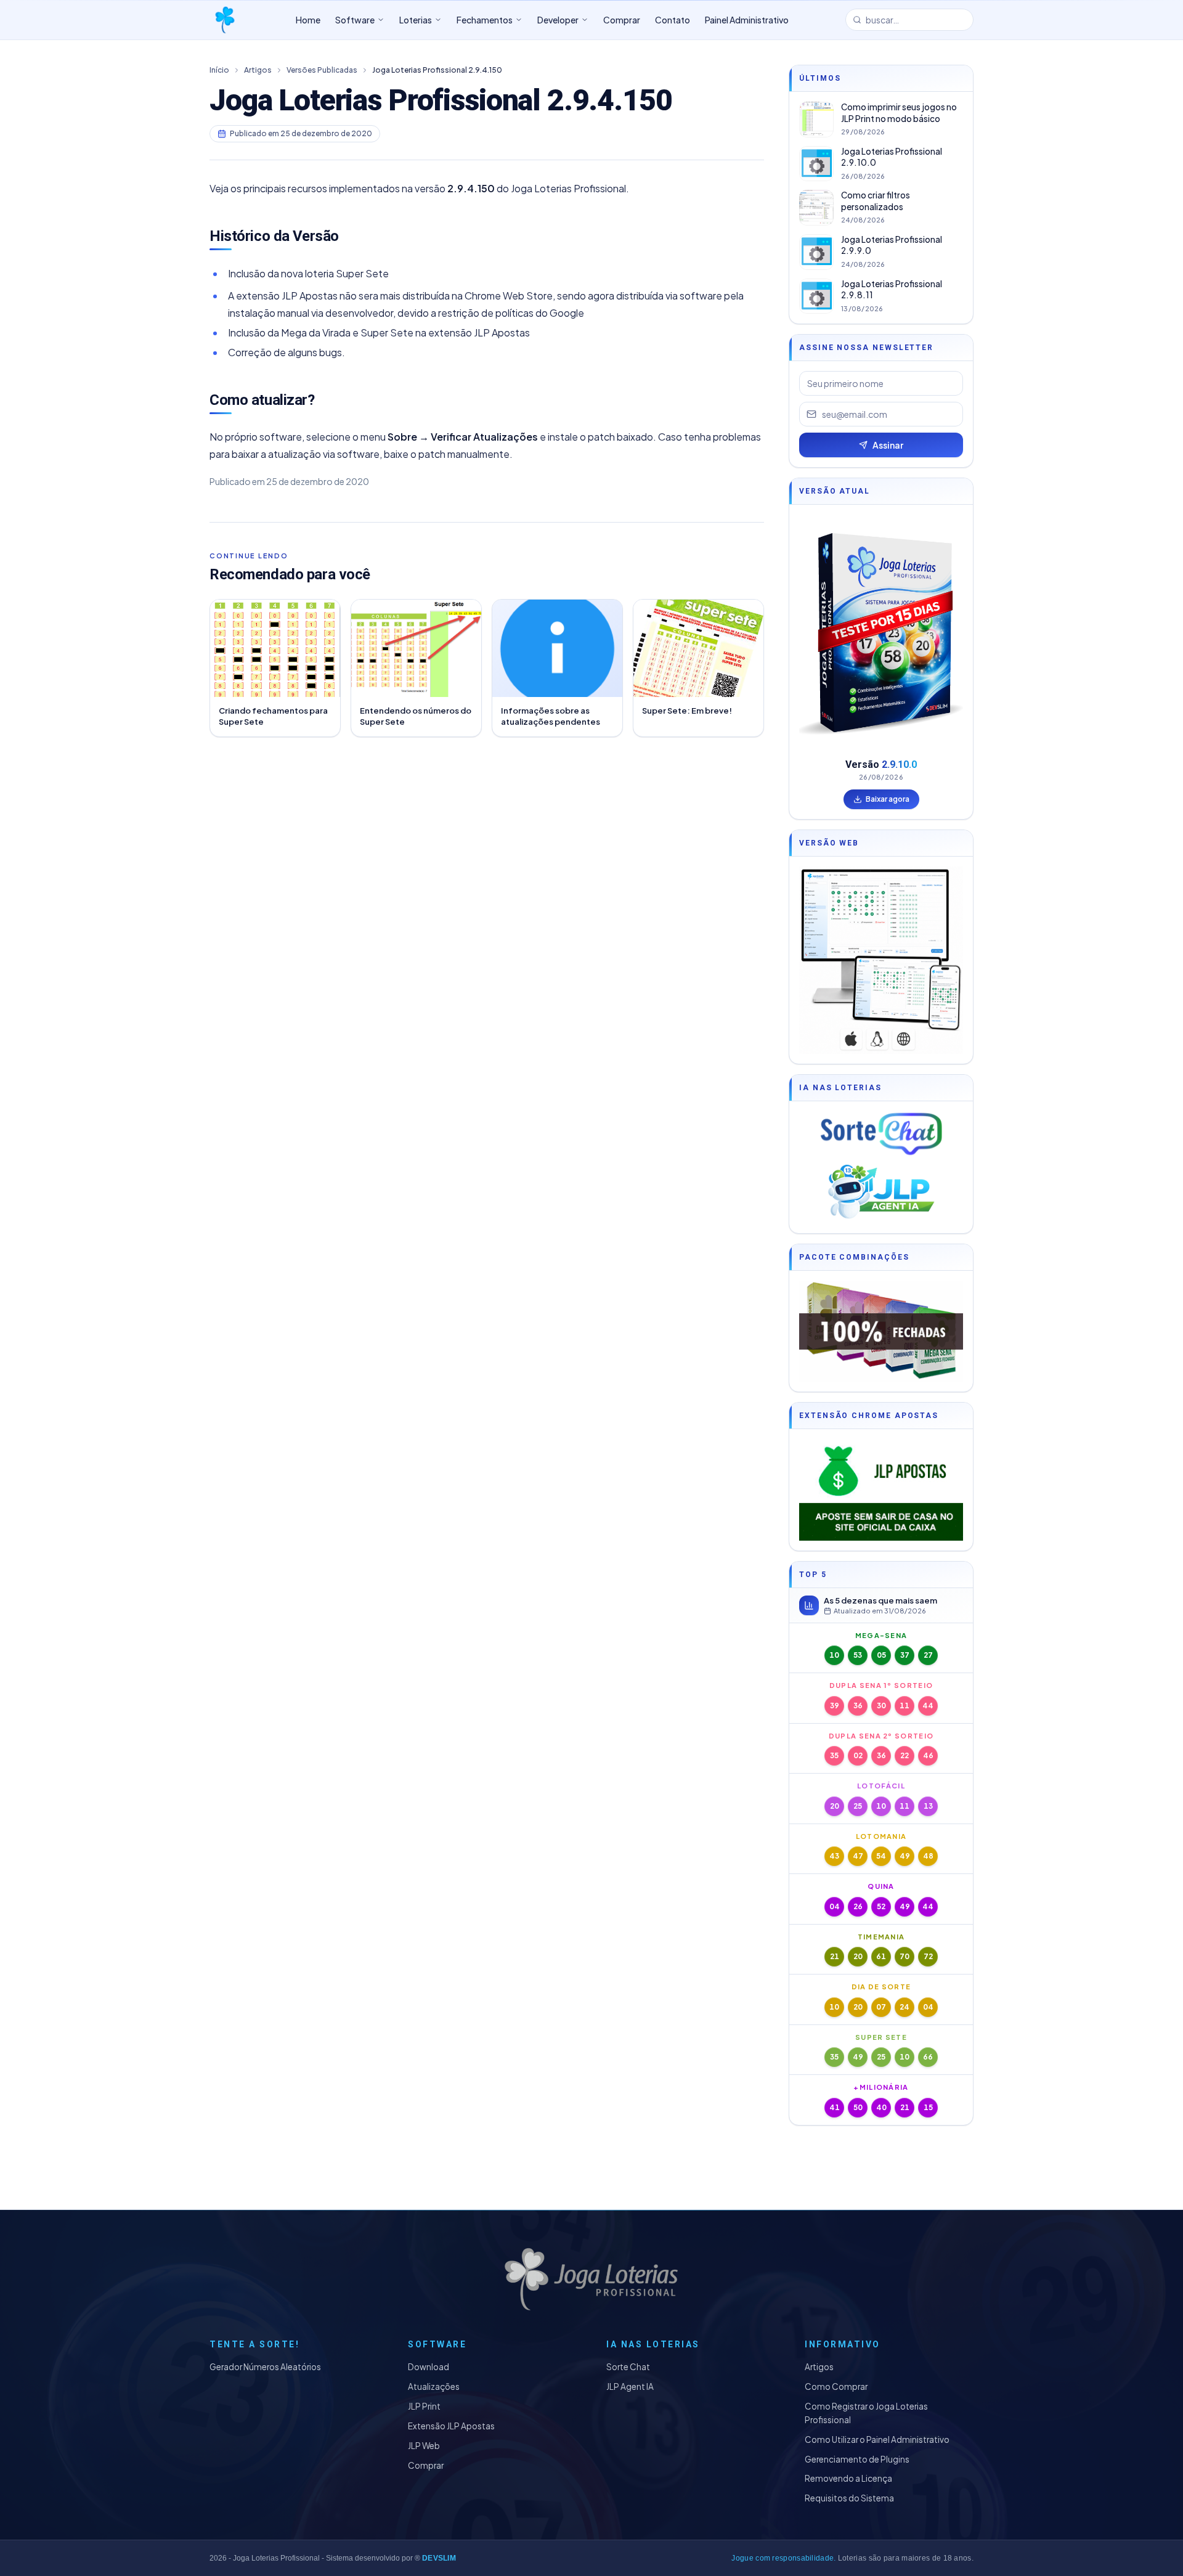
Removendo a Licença (848, 2478)
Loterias (416, 20)
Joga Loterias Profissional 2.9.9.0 (892, 245)
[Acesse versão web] (881, 960)
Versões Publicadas (322, 70)
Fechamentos (485, 20)
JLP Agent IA (630, 2386)
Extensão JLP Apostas (451, 2426)
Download (429, 2367)
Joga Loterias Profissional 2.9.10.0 (892, 157)
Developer (558, 20)
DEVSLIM (439, 2558)
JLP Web (424, 2446)
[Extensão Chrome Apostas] (881, 1490)
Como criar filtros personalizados (876, 201)
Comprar (426, 2465)
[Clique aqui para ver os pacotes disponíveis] (881, 1331)
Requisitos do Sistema (849, 2498)
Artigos (258, 70)
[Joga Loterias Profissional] (224, 20)
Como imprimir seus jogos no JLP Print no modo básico (899, 113)
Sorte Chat (628, 2367)
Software (355, 20)
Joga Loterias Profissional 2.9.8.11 (892, 290)
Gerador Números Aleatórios (265, 2367)
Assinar (888, 445)
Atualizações (434, 2386)
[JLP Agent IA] (881, 1192)
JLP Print (424, 2406)
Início (219, 70)
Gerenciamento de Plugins (857, 2459)
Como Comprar (836, 2386)
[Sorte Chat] (881, 1134)
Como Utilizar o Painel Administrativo (877, 2439)
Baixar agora (888, 799)
